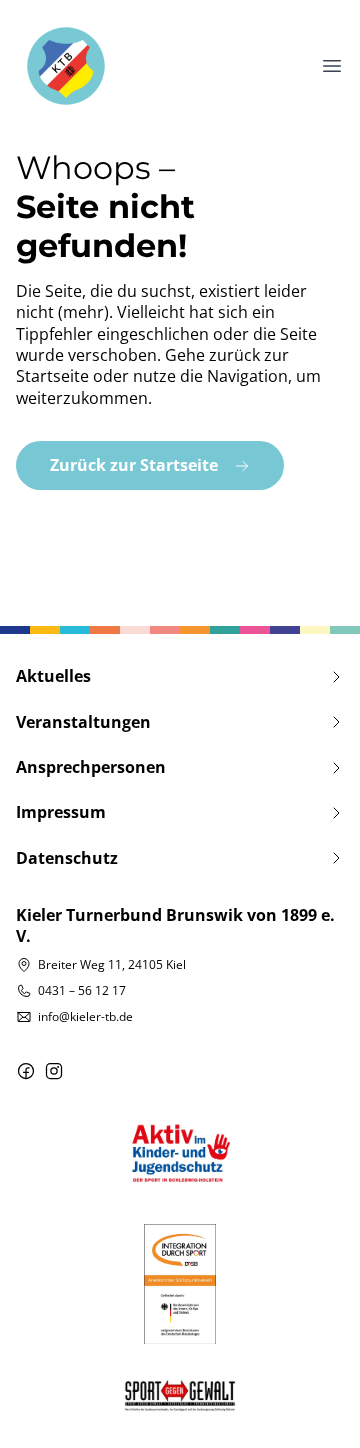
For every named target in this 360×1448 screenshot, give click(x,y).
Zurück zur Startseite (134, 465)
